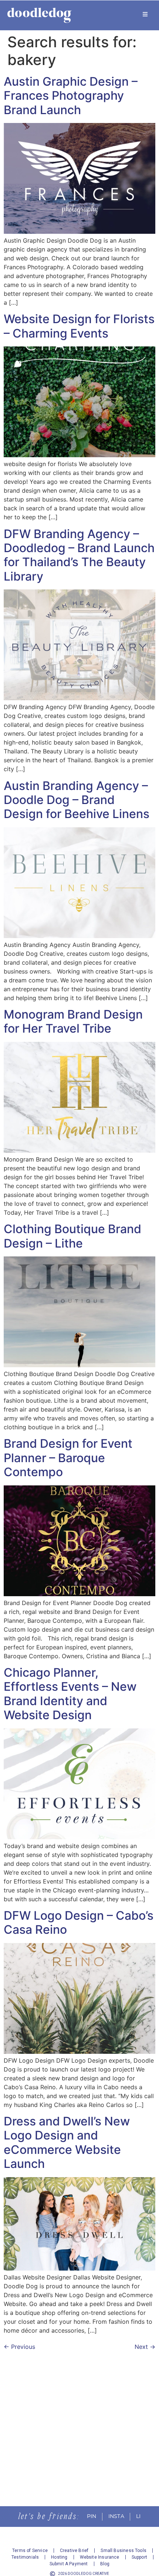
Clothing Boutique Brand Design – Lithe (72, 1236)
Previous (19, 2347)
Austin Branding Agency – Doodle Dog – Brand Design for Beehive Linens (77, 800)
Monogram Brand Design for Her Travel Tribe (73, 1021)
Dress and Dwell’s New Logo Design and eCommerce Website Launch (67, 2142)
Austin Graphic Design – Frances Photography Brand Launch (71, 96)
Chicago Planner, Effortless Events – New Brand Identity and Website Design (70, 1694)
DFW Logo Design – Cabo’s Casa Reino (79, 1922)
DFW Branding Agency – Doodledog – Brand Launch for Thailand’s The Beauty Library (79, 555)
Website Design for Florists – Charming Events (79, 326)
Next (145, 2347)
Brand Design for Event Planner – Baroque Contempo (68, 1458)
